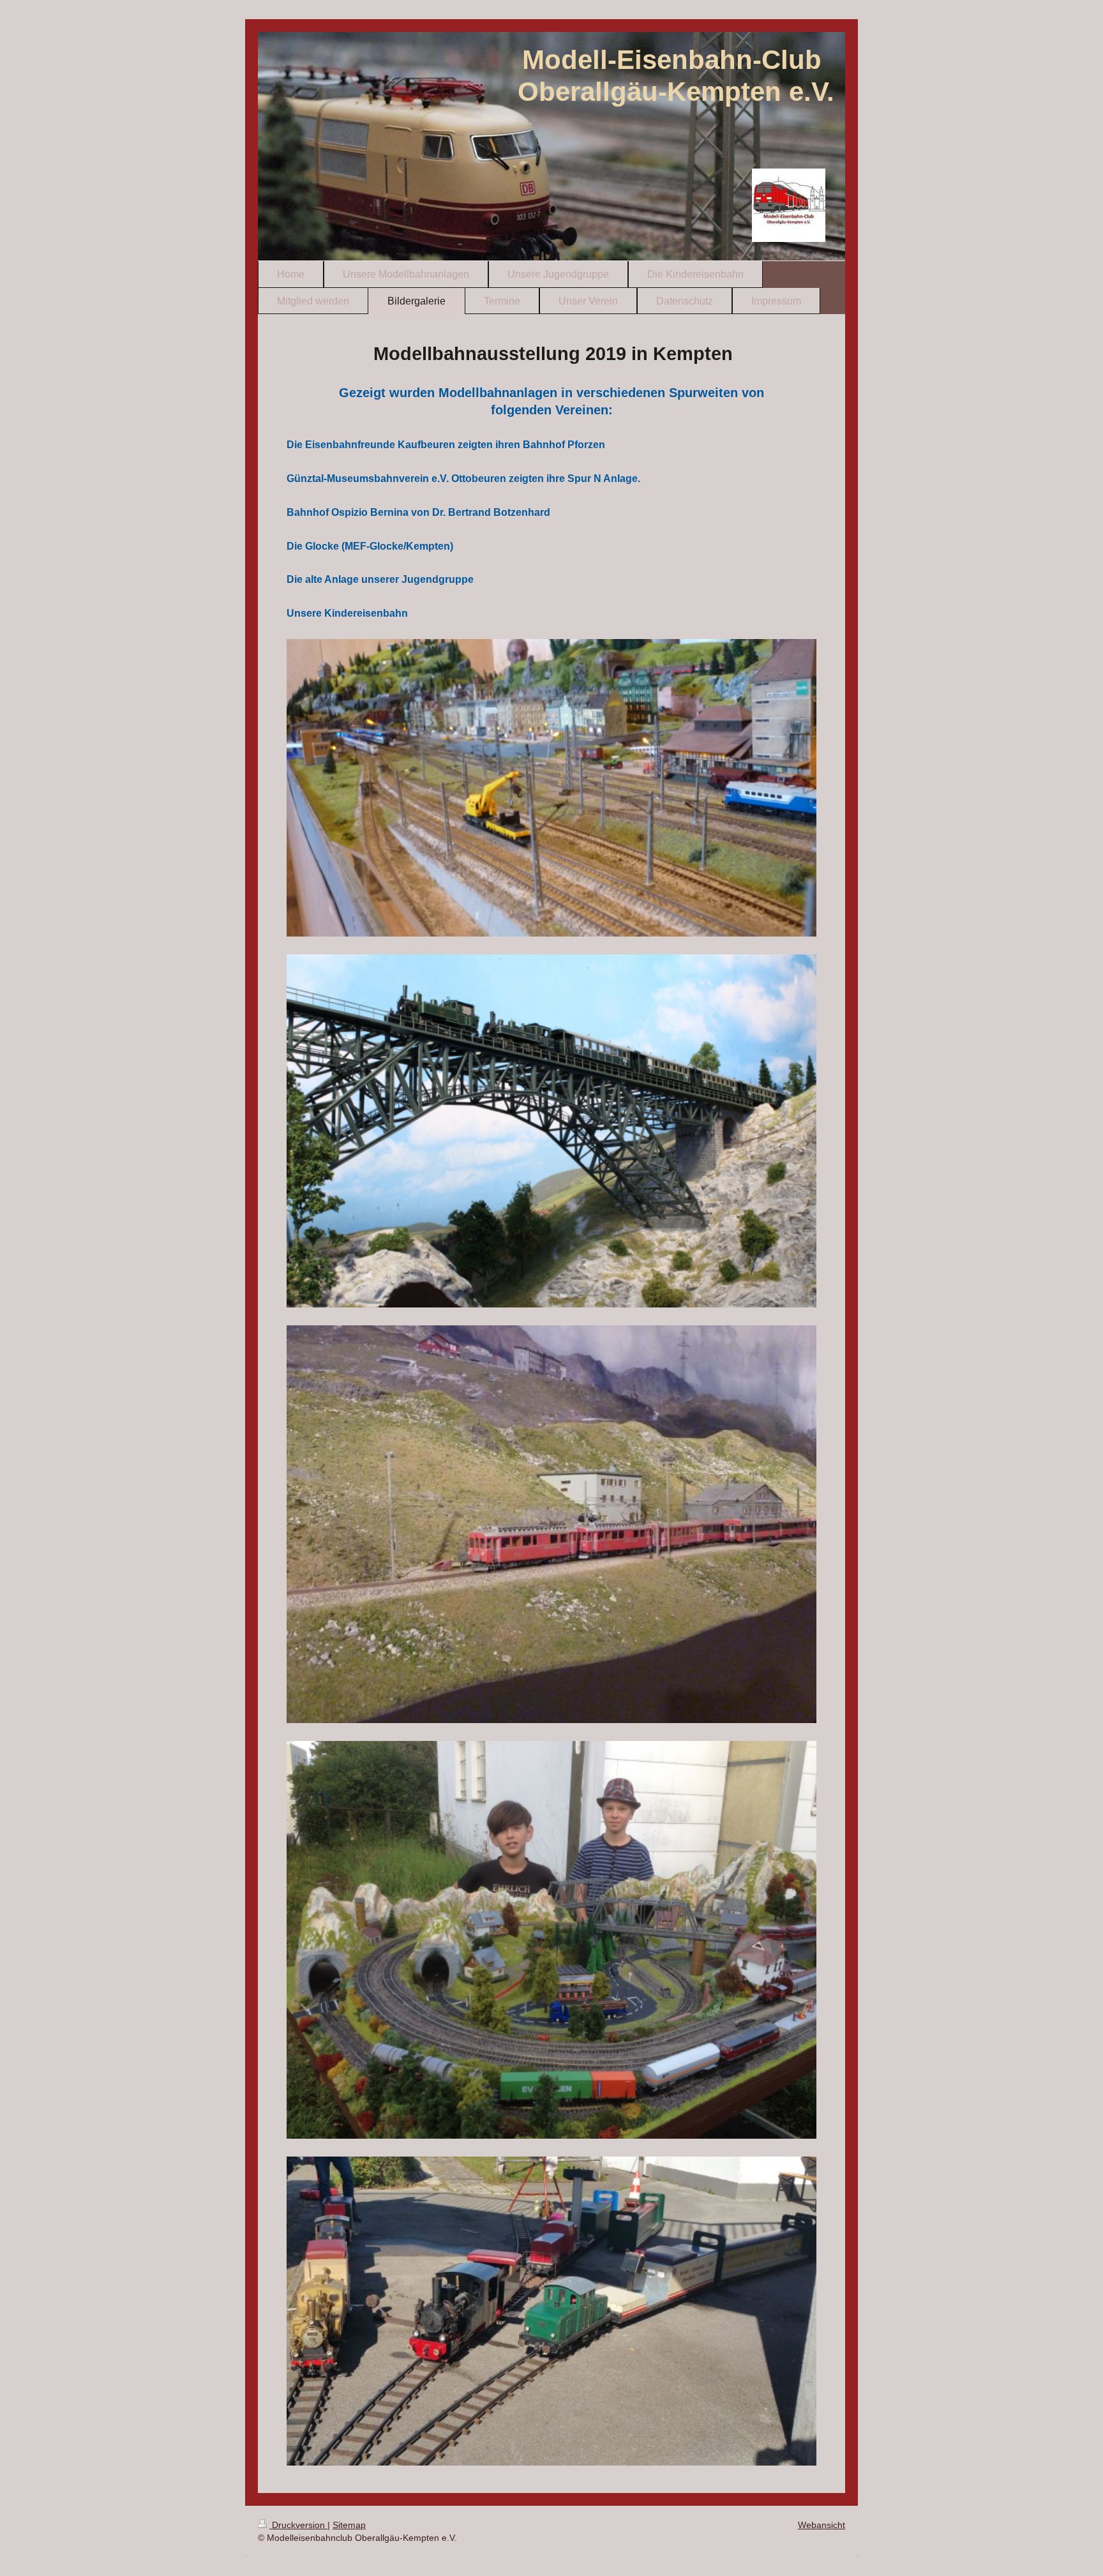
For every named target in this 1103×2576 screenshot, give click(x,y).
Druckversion (298, 2525)
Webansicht (822, 2525)
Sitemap (349, 2525)
